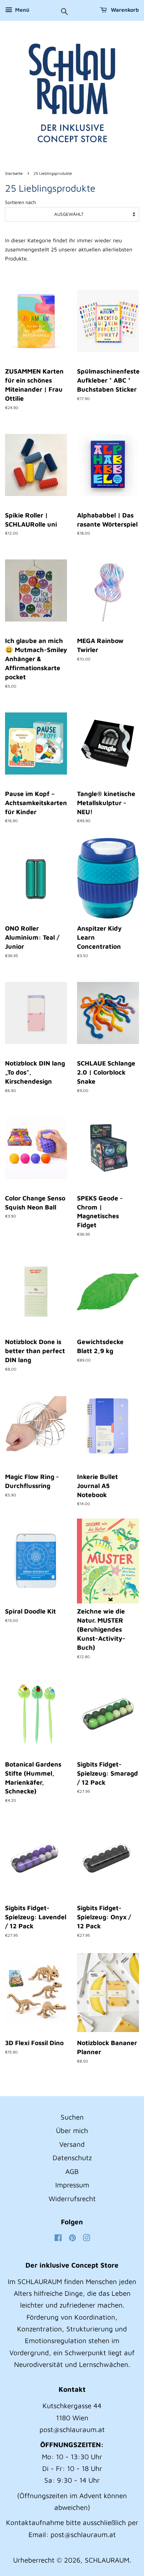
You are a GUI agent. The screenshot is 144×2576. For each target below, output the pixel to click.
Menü (22, 10)
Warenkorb (124, 10)
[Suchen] (64, 12)
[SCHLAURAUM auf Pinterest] (72, 2238)
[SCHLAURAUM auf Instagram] (86, 2238)
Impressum (72, 2185)
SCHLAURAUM (107, 2560)
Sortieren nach (20, 202)
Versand (72, 2144)
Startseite (14, 173)
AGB (72, 2171)
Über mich (72, 2130)
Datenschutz (72, 2158)
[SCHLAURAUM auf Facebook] (58, 2238)
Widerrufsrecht (72, 2198)
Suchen (72, 2117)
